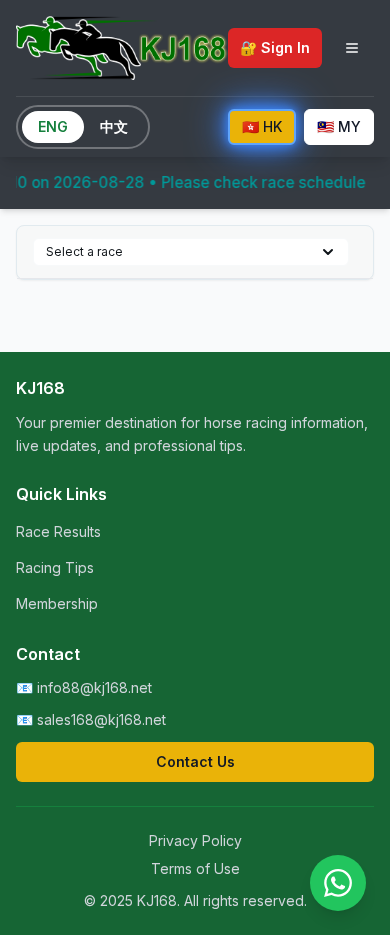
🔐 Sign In (275, 47)
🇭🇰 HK (262, 126)
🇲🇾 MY (339, 126)
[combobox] (191, 252)
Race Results (58, 531)
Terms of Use (195, 868)
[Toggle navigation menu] (352, 48)
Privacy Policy (195, 840)
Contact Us (195, 761)
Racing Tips (55, 567)
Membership (57, 603)
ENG (53, 126)
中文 (114, 126)
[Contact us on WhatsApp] (338, 883)
